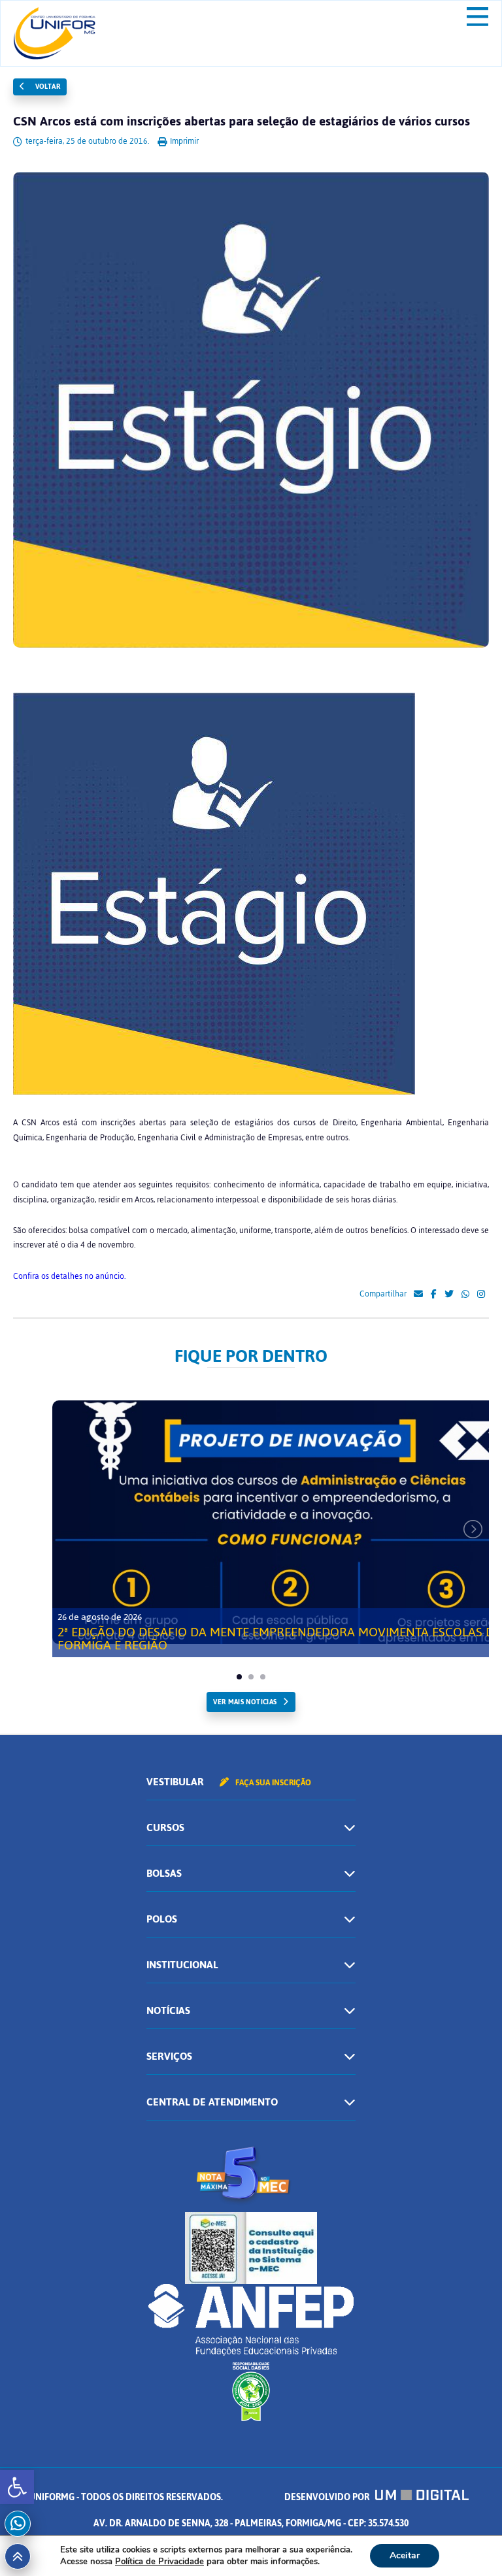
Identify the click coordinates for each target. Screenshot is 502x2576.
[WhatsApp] (465, 1295)
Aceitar (405, 2555)
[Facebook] (434, 1295)
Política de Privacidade (159, 2562)
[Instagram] (481, 1295)
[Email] (418, 1295)
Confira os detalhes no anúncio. (69, 1276)
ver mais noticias (245, 1702)
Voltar (46, 87)
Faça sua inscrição (272, 1783)
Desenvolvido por (328, 2497)
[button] (17, 2487)
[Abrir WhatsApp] (469, 2543)
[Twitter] (449, 1295)
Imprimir (183, 141)
